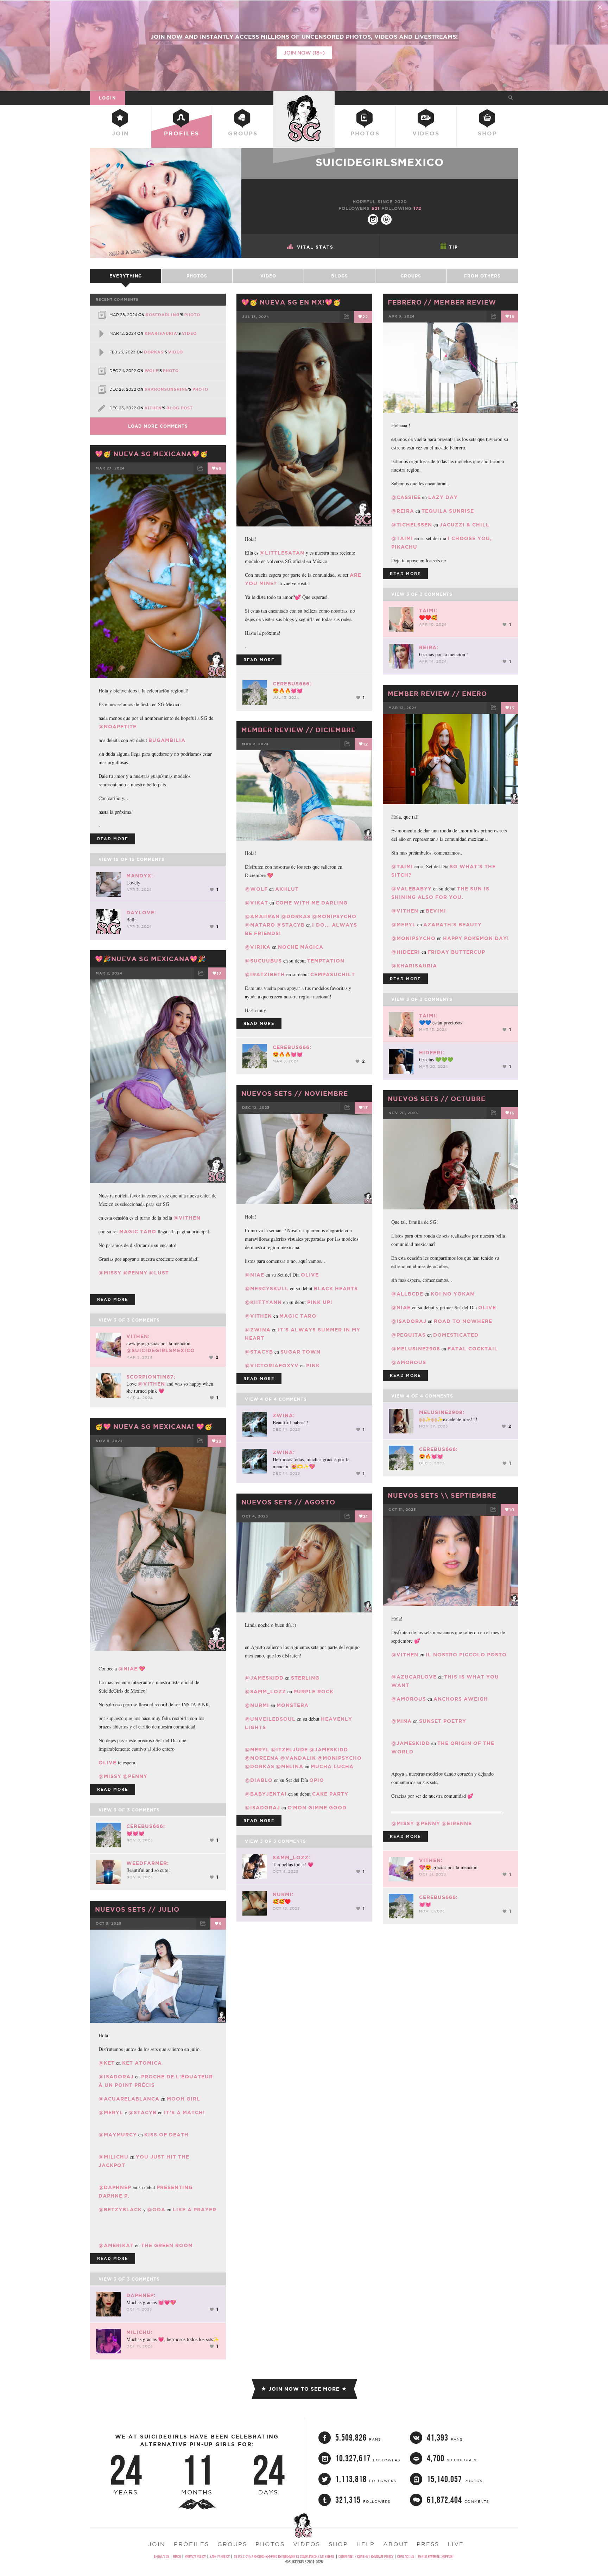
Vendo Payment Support (436, 2556)
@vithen (405, 911)
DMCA (177, 2556)
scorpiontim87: (151, 1377)
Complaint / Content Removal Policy (366, 2556)
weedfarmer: (148, 1863)
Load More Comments (158, 426)
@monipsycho (413, 938)
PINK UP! (320, 1302)
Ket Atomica (142, 2063)
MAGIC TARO (298, 1316)
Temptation (326, 961)
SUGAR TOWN (300, 1352)
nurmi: (283, 1894)
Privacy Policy (195, 2556)
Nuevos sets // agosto (288, 1502)
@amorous (409, 1362)
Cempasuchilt (333, 974)
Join (121, 133)
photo (192, 315)
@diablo (259, 1780)
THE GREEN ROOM (167, 2245)
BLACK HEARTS (336, 1289)
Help (366, 2544)
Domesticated (456, 1335)
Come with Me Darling (312, 903)
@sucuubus (263, 961)
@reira (403, 511)
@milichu (113, 2157)
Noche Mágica (301, 947)
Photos (365, 133)
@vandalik (298, 1758)
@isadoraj (409, 1321)
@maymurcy (118, 2135)
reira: (429, 647)
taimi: (428, 611)
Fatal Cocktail (473, 1349)
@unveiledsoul (270, 1719)
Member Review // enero (437, 693)
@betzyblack (120, 2210)
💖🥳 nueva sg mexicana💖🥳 (151, 454)
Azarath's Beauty (452, 925)
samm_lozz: (292, 1858)
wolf (151, 371)
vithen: (138, 1336)
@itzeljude (289, 1750)
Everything (126, 276)
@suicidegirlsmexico (161, 1350)
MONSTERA (293, 1705)
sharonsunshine (166, 389)
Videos (426, 133)
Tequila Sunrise (448, 511)
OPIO (317, 1780)
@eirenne (457, 1823)
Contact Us (406, 2556)
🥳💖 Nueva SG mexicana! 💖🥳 (154, 1426)
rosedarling (163, 315)
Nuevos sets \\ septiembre (442, 1495)
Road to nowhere (463, 1321)
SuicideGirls (304, 98)
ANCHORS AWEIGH (461, 1699)
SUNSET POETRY (443, 1721)
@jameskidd (411, 1743)
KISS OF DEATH (166, 2135)
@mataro (260, 925)
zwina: (284, 1415)
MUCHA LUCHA (332, 1766)
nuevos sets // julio (137, 1909)
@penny (135, 1273)
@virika (258, 947)
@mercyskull (267, 1289)
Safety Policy (220, 2556)
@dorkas (296, 916)
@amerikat (116, 2245)
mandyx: (140, 876)
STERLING (305, 1678)
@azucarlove (414, 1677)
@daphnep (115, 2187)
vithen (153, 408)
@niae (255, 1275)
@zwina (258, 1330)
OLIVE (310, 1275)
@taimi (402, 538)
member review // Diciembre (299, 730)
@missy (110, 1273)
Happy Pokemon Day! (476, 938)
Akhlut (287, 889)
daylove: (141, 913)
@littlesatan (282, 553)
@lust (159, 1273)
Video (268, 276)
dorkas (154, 352)
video (189, 333)
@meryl (404, 925)
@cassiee (406, 497)
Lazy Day (443, 497)
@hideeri (406, 952)
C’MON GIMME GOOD (317, 1808)
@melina (290, 1766)
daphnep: (141, 2295)
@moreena (262, 1758)
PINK (313, 1366)
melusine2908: (442, 1412)
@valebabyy (411, 889)
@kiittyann (263, 1302)
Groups (243, 133)
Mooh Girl (183, 2099)
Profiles (182, 133)
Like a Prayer (195, 2210)
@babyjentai (266, 1794)
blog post (180, 408)
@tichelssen (412, 525)
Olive (487, 1308)
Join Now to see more (304, 2389)
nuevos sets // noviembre (295, 1093)
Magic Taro (138, 1232)
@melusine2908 (416, 1349)
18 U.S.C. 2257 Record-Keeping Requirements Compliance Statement (284, 2556)
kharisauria (161, 333)
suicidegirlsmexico (380, 162)
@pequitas (408, 1335)
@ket (107, 2063)
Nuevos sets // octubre (437, 1099)
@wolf (256, 889)
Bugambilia (167, 740)
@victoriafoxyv (272, 1366)
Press (428, 2544)
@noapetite (118, 727)
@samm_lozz (265, 1692)
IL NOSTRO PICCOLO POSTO (466, 1655)
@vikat (256, 903)
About (396, 2544)
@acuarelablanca (129, 2099)
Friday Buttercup (456, 952)
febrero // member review (442, 302)
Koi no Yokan (452, 1294)
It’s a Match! (185, 2112)
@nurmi (257, 1705)
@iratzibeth (265, 974)
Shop (487, 133)
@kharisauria (414, 966)
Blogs (340, 276)
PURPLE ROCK (313, 1692)
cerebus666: (292, 684)
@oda (156, 2210)
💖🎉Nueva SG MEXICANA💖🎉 (150, 959)
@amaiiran (262, 916)
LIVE (456, 2544)
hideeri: (432, 1053)
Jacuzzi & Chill (464, 525)
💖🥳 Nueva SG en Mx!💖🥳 (291, 302)
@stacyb (291, 925)
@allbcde (407, 1294)
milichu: (140, 2332)
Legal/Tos (162, 2556)
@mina (401, 1721)
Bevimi (436, 911)
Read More (259, 660)
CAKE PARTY (330, 1794)
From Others (482, 276)
